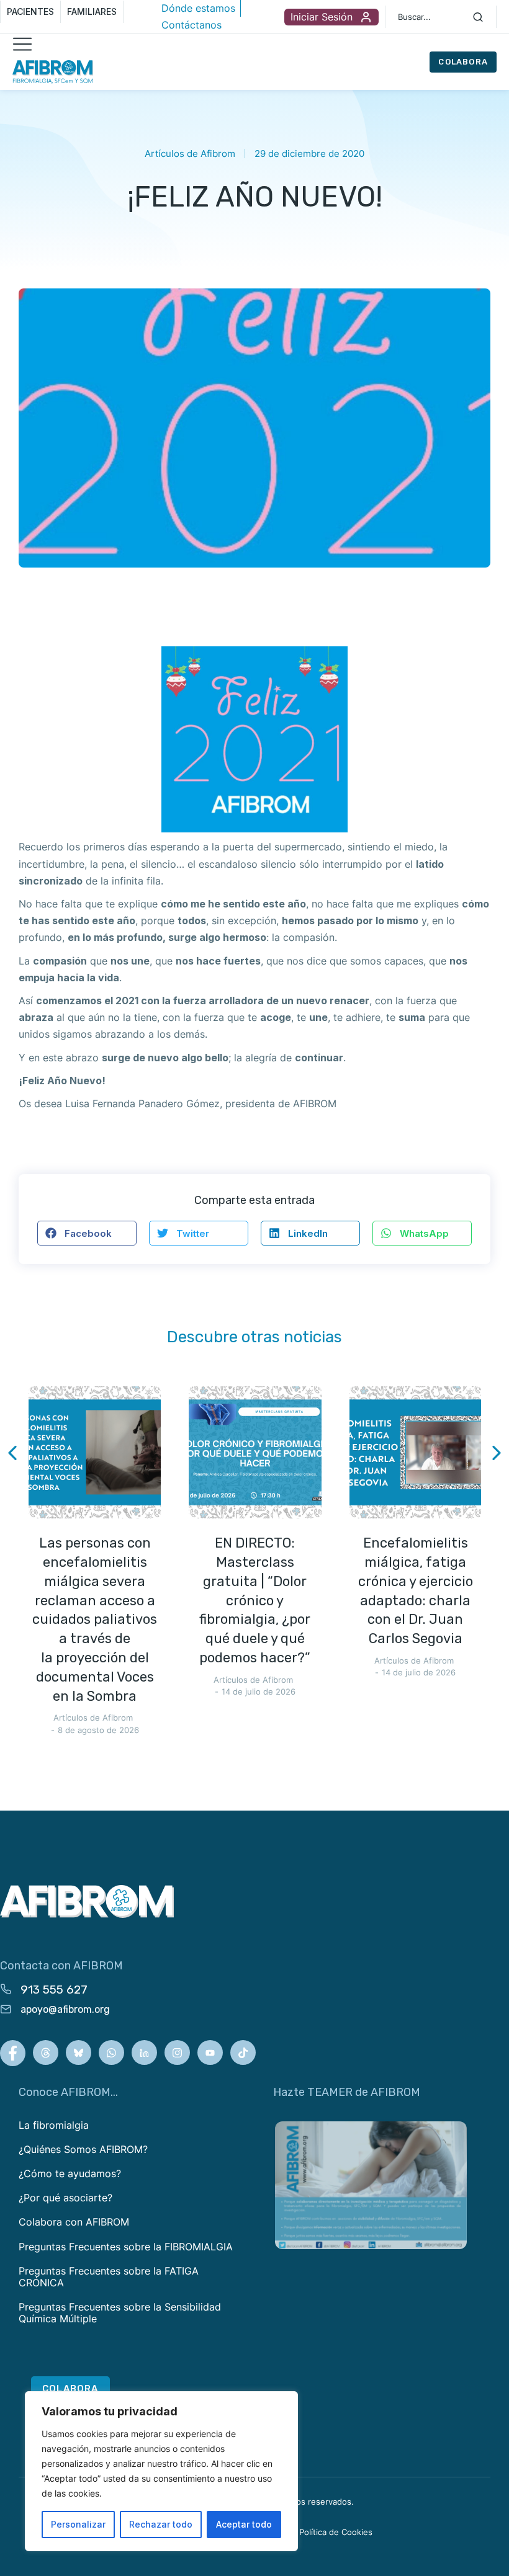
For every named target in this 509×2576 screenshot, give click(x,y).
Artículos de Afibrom (190, 154)
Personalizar (78, 2524)
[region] (161, 2471)
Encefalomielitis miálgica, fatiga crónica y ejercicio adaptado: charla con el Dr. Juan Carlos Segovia (416, 1591)
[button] (87, 1233)
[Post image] (95, 1452)
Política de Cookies (336, 2532)
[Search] (478, 17)
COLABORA (463, 62)
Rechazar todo (161, 2524)
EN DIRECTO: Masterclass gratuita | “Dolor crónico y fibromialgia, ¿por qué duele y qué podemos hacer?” (255, 1600)
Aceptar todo (244, 2524)
